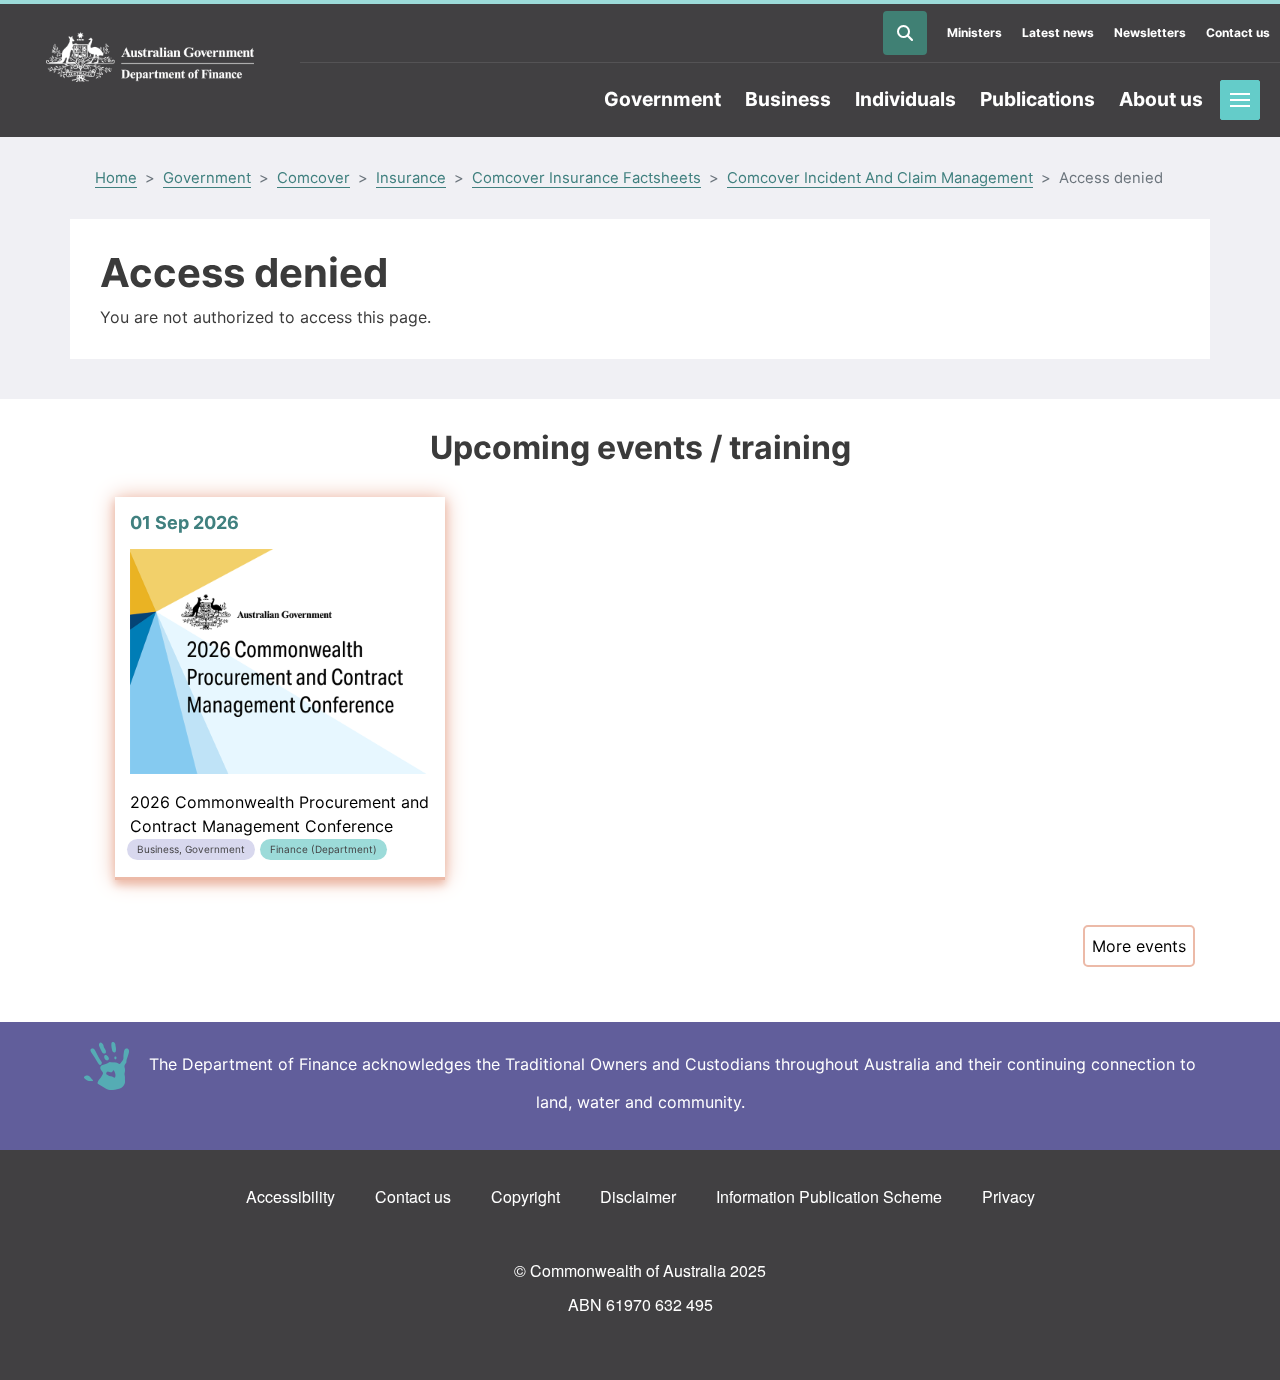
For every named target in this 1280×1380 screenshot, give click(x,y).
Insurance (411, 178)
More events (1139, 946)
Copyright (525, 1196)
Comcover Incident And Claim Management (880, 178)
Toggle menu (1240, 100)
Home (116, 178)
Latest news (1058, 32)
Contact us (1238, 32)
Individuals (905, 99)
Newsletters (1150, 32)
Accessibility (290, 1196)
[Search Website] (905, 33)
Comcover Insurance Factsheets (586, 178)
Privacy (1008, 1196)
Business (788, 99)
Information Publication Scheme (829, 1196)
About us (1161, 99)
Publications (1037, 99)
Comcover (313, 178)
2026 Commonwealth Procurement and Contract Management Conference (279, 683)
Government (662, 99)
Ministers (974, 32)
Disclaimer (638, 1196)
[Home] (150, 58)
